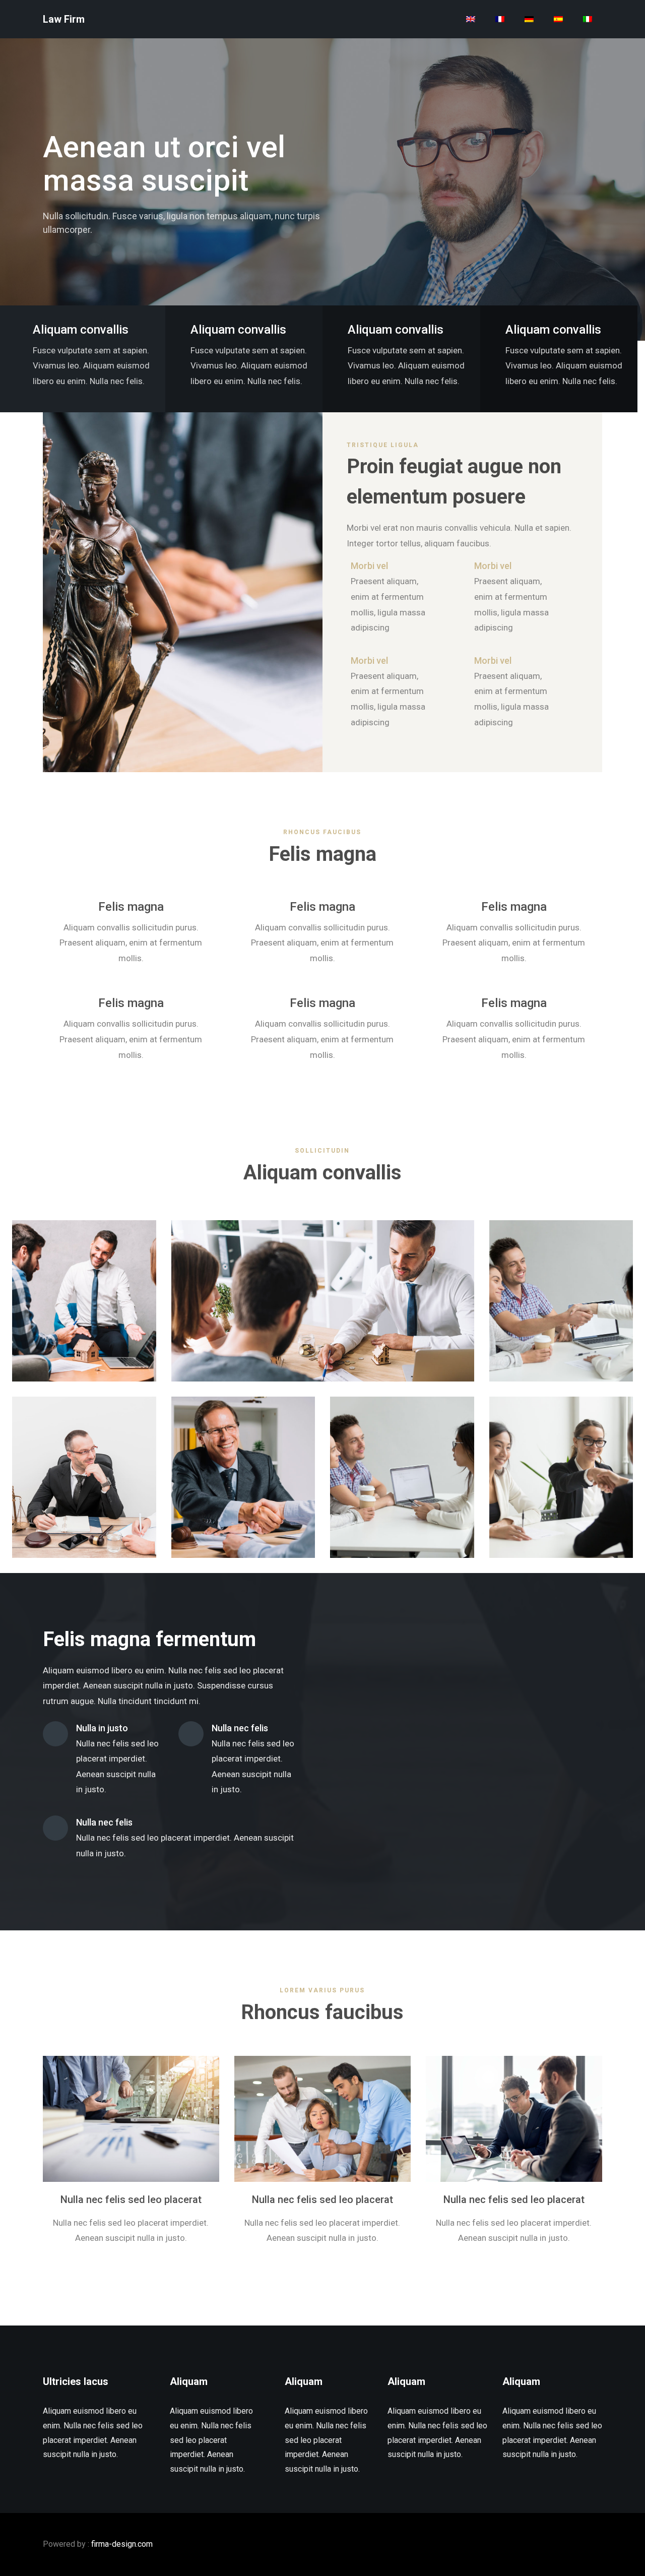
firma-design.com (122, 2544)
